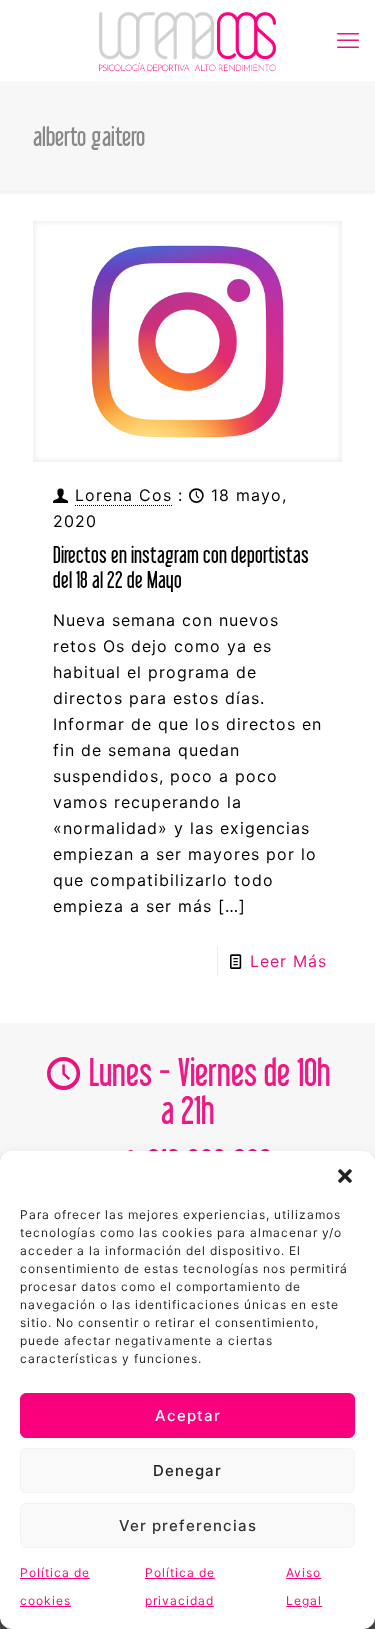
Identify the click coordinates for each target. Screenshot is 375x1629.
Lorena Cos (123, 495)
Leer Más (288, 961)
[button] (345, 1176)
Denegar (187, 1470)
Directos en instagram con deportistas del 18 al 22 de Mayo (181, 567)
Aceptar (188, 1415)
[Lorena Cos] (187, 40)
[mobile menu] (348, 40)
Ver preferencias (188, 1525)
